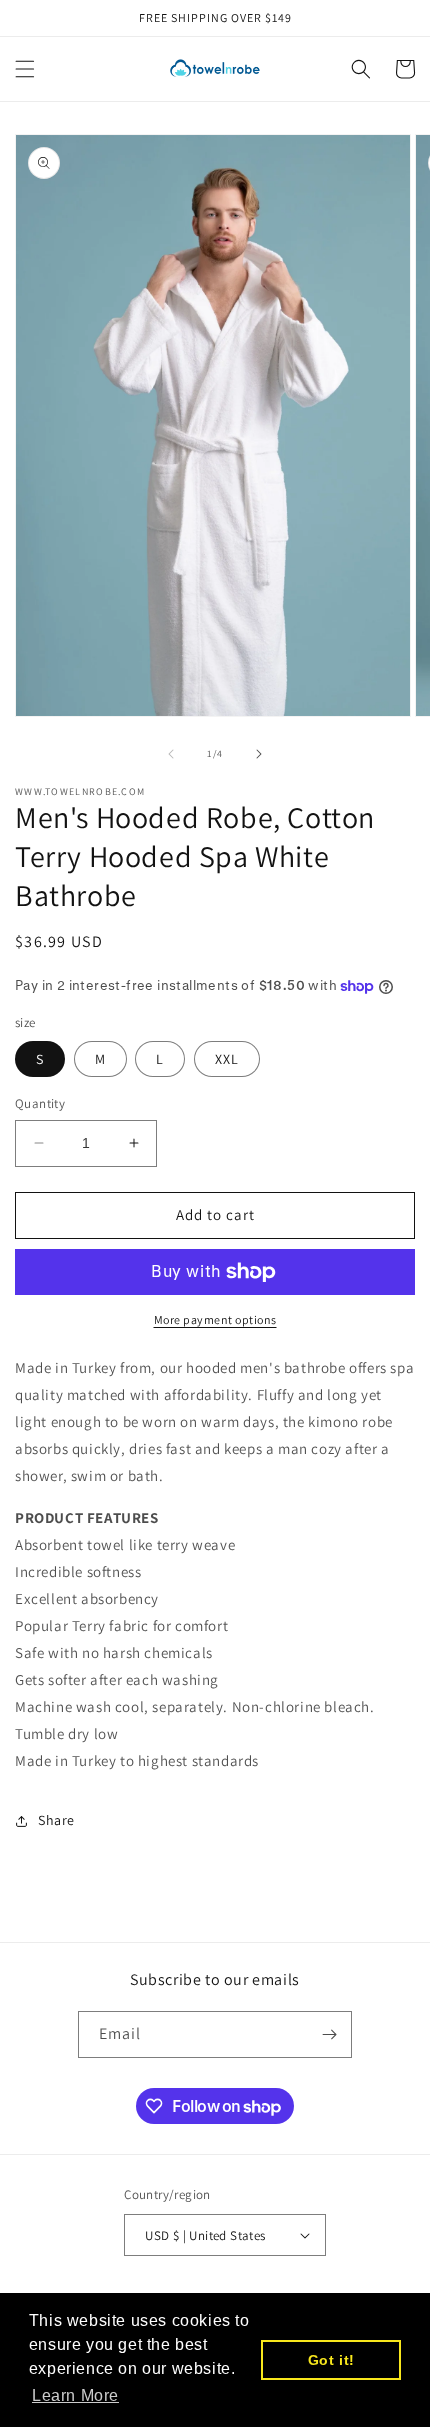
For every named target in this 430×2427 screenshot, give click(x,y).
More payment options (215, 1319)
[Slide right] (259, 754)
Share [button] (56, 1820)
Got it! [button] (331, 2360)
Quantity (40, 1103)
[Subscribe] (329, 2034)
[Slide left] (171, 754)
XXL (227, 1059)
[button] (25, 69)
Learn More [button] (75, 2395)
